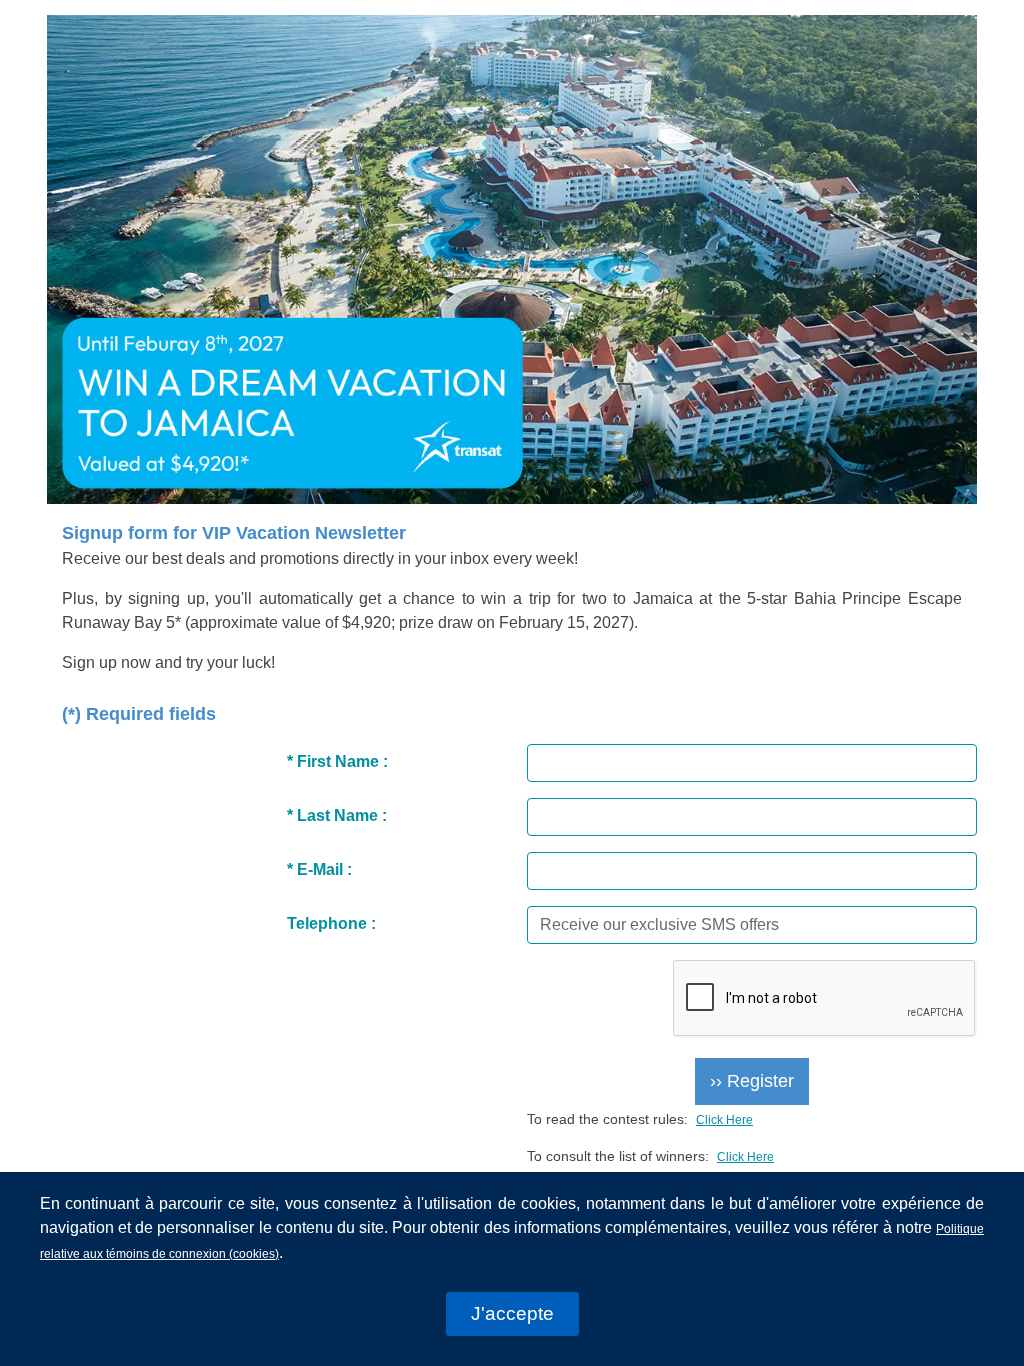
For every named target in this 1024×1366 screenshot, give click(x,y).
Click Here (724, 1120)
